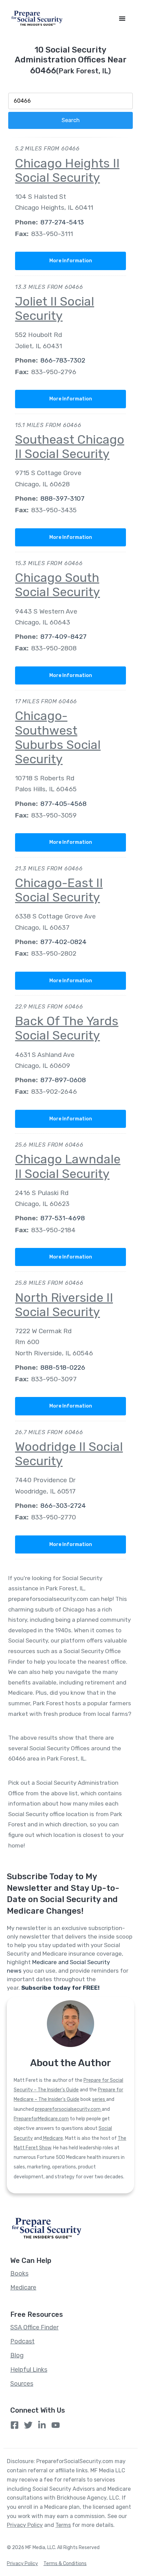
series (99, 2099)
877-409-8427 (63, 637)
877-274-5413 (62, 222)
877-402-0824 (63, 942)
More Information (71, 261)
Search (71, 120)
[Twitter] (28, 2425)
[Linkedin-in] (42, 2425)
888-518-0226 (63, 1367)
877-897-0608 (63, 1080)
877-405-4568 (63, 804)
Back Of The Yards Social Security (67, 1028)
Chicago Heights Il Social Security (67, 170)
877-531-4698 (63, 1218)
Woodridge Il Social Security (69, 1454)
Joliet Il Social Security (55, 308)
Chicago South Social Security (57, 585)
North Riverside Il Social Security (64, 1305)
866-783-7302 (63, 360)
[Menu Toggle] (122, 18)
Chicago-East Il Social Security (59, 890)
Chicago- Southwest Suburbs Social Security (58, 737)
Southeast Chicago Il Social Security (70, 447)
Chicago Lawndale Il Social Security (68, 1166)
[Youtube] (56, 2425)
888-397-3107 (62, 498)
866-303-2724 (63, 1506)
